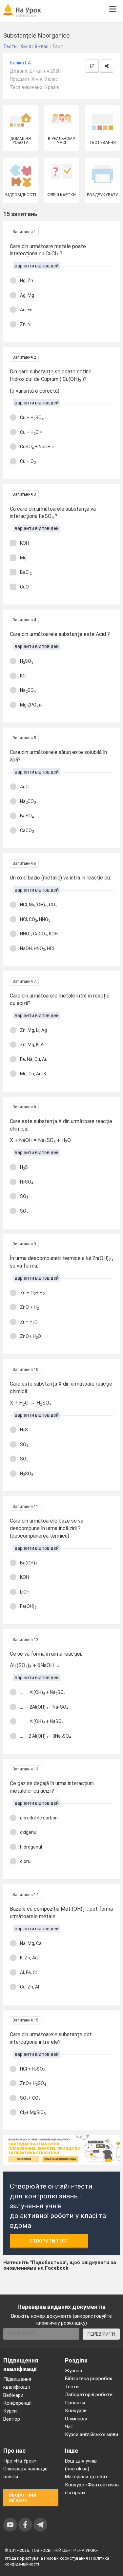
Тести (72, 2387)
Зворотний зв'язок (22, 2497)
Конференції (17, 2403)
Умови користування (67, 2558)
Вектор (12, 2419)
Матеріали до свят (86, 2477)
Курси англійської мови (92, 2434)
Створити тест (49, 2241)
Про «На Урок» (20, 2461)
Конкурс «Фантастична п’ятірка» (92, 2489)
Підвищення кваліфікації (17, 2383)
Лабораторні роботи (89, 2395)
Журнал (73, 2371)
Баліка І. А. (21, 63)
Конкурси (76, 2411)
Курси (10, 2411)
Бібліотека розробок (89, 2379)
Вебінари (13, 2395)
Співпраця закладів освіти (25, 2473)
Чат (69, 2427)
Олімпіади (76, 2419)
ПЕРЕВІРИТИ (101, 2334)
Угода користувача (24, 2558)
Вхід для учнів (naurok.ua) (81, 2465)
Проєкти (75, 2403)
